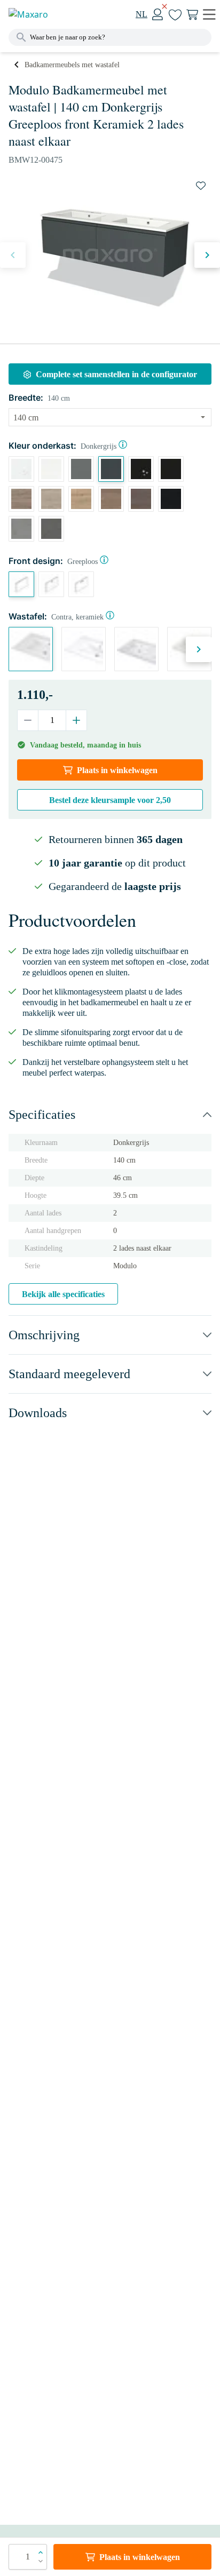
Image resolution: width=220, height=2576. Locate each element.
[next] (207, 255)
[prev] (13, 255)
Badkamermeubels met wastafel (72, 65)
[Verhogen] (76, 720)
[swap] (201, 186)
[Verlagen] (28, 720)
